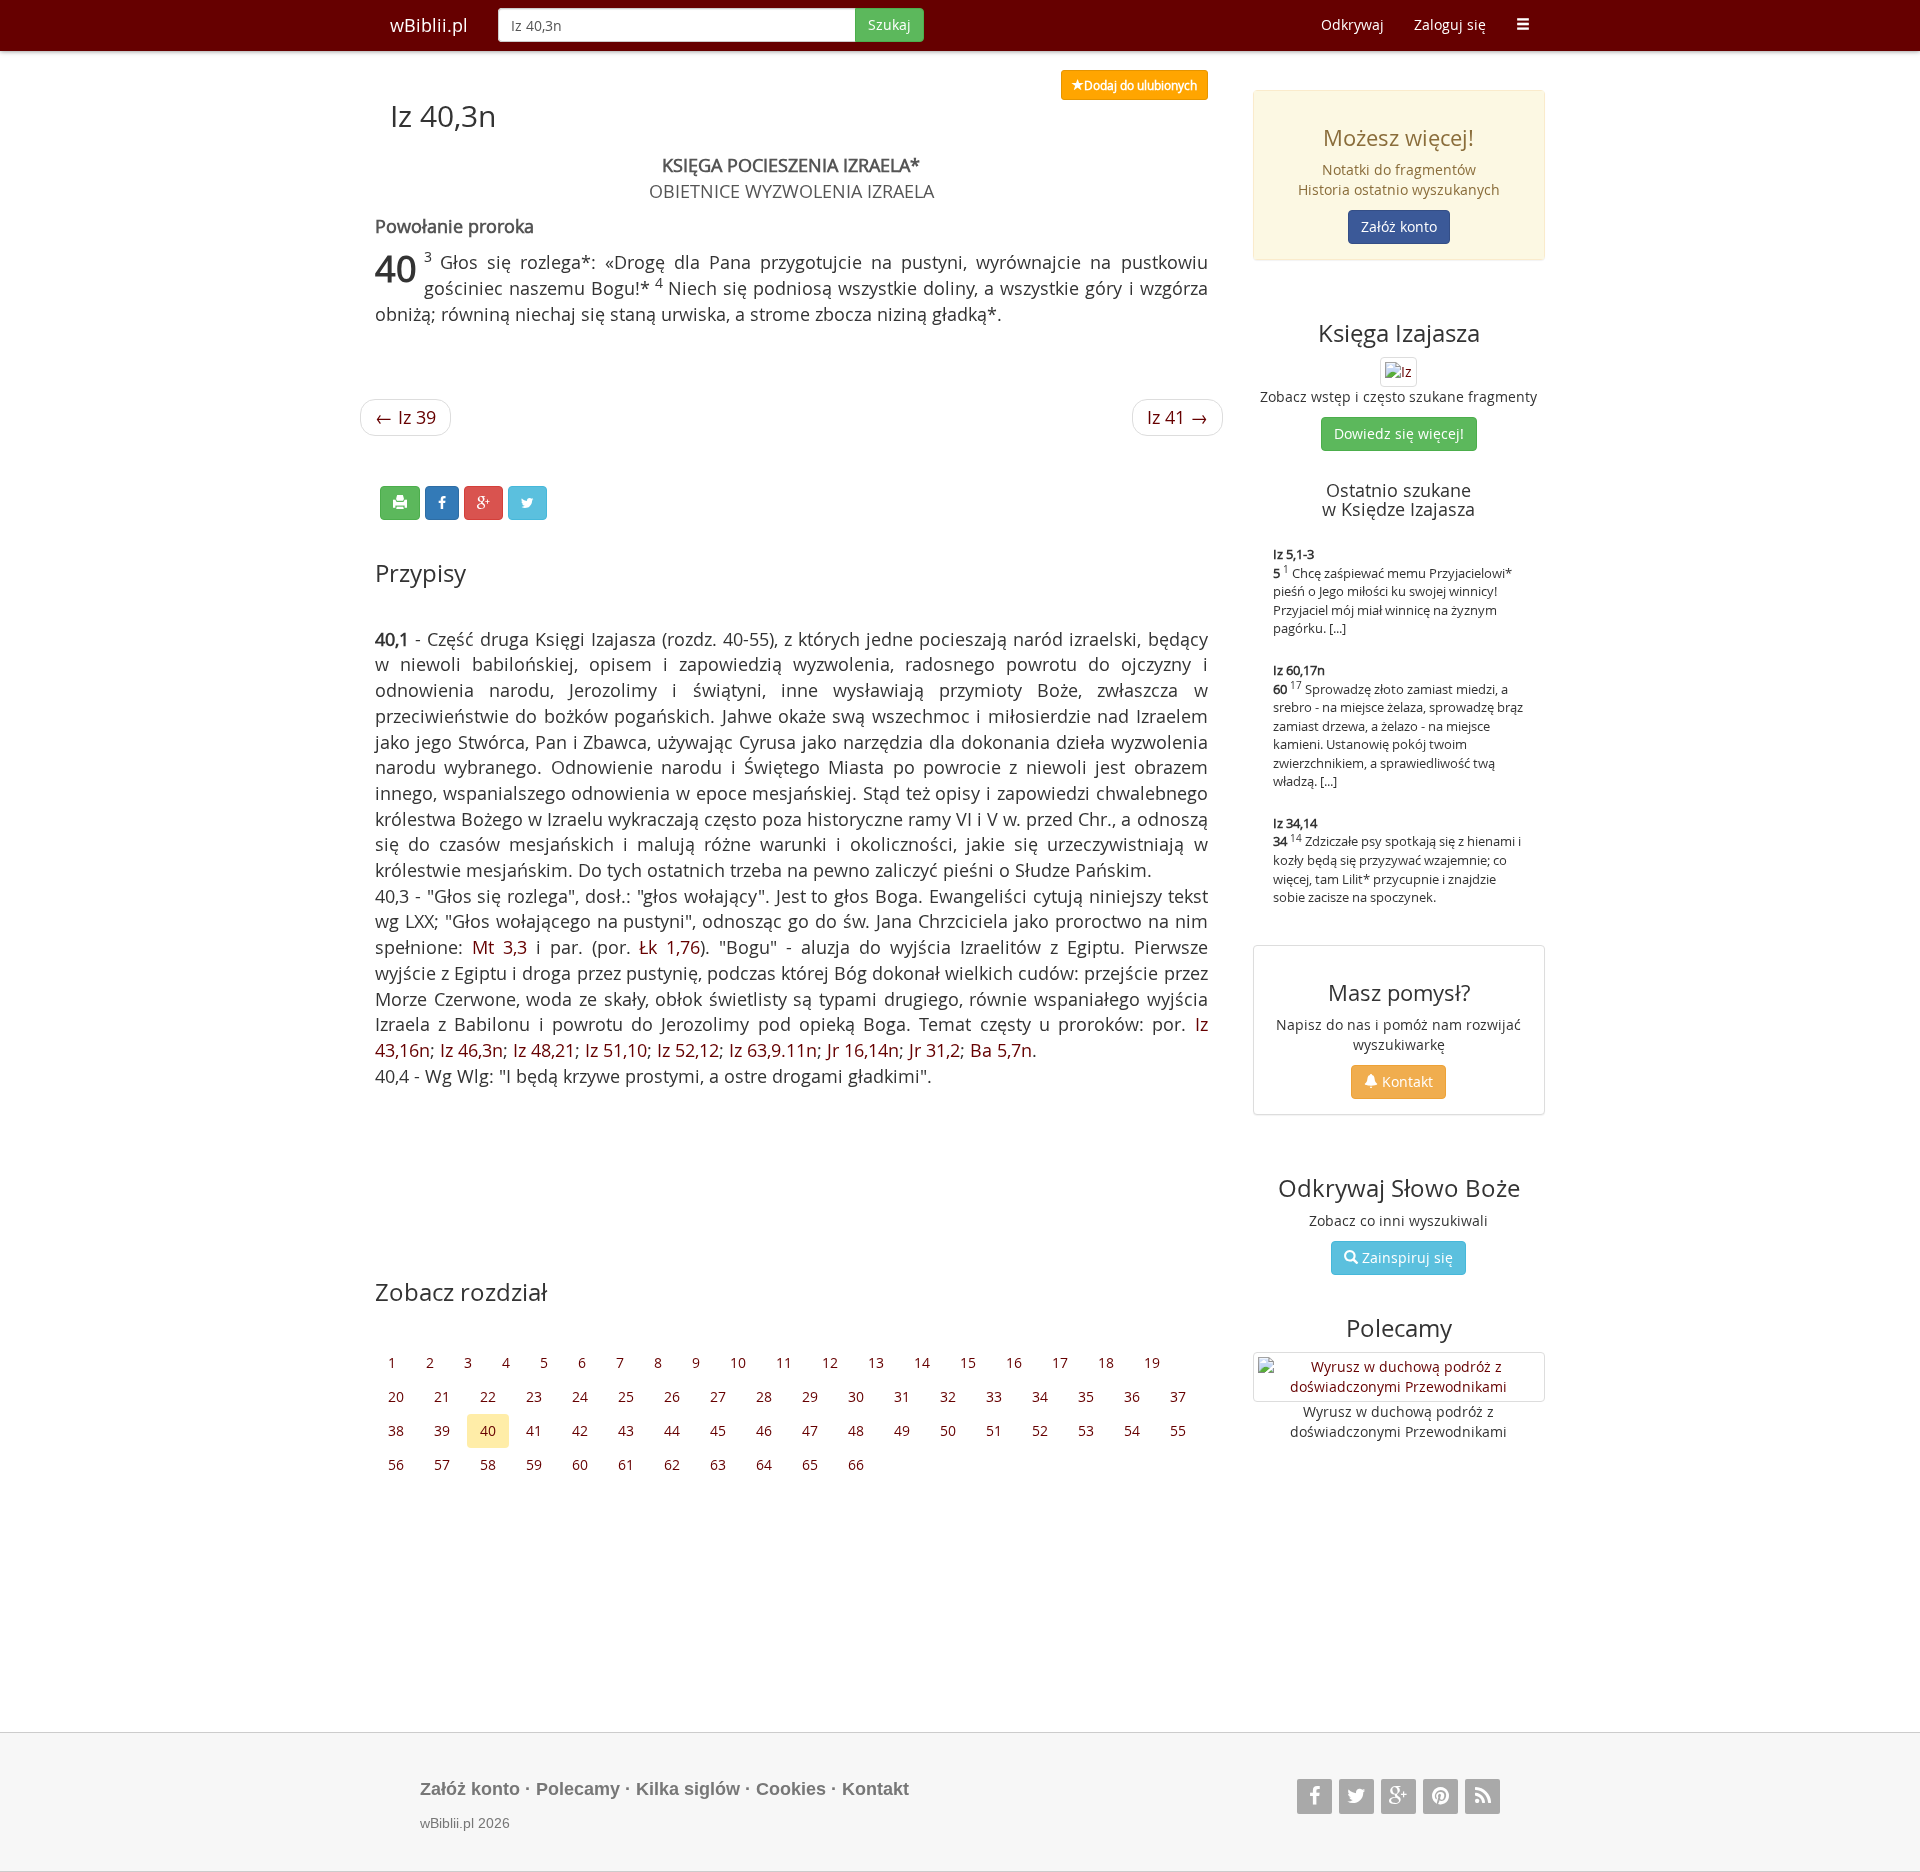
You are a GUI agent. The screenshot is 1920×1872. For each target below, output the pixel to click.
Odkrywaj (1352, 24)
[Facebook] (1314, 1796)
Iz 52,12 (688, 1050)
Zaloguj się (1450, 24)
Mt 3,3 (499, 947)
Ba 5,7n (1001, 1050)
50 (948, 1430)
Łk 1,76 (669, 947)
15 (968, 1362)
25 (626, 1396)
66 (856, 1464)
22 (488, 1396)
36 (1132, 1396)
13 (876, 1362)
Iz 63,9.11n (773, 1050)
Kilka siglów (688, 1789)
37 (1178, 1396)
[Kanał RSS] (1482, 1796)
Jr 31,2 (934, 1050)
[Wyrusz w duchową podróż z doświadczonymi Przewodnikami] (1399, 1377)
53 (1086, 1430)
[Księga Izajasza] (1398, 369)
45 (718, 1430)
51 (994, 1430)
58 (488, 1464)
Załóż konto (1399, 226)
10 (738, 1362)
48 (856, 1430)
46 (764, 1430)
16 (1014, 1362)
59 (534, 1464)
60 (580, 1464)
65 (810, 1464)
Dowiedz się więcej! (1399, 433)
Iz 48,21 (544, 1050)
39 (442, 1430)
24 (580, 1396)
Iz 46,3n (471, 1050)
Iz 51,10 (616, 1050)
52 (1040, 1430)
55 (1178, 1430)
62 (672, 1464)
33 (994, 1396)
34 (1040, 1396)
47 (810, 1430)
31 (902, 1396)
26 (672, 1396)
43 (626, 1430)
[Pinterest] (1440, 1796)
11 (784, 1362)
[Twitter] (1356, 1796)
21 (442, 1396)
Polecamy (578, 1789)
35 (1086, 1396)
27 (718, 1396)
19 (1152, 1362)
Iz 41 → (1177, 417)
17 (1060, 1362)
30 (856, 1396)
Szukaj (889, 24)
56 (396, 1464)
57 (442, 1464)
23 (534, 1396)
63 (718, 1464)
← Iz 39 (405, 417)
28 (764, 1396)
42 (580, 1430)
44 (672, 1430)
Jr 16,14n (863, 1050)
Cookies (791, 1789)
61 (626, 1464)
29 (810, 1396)
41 (534, 1430)
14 (922, 1362)
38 (396, 1430)
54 (1132, 1430)
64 (764, 1464)
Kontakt (1405, 1081)
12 (830, 1362)
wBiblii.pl (429, 25)
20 (396, 1396)
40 (488, 1430)
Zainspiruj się (1405, 1257)
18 (1106, 1362)
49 (902, 1430)
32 (948, 1396)
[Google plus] (1398, 1796)
